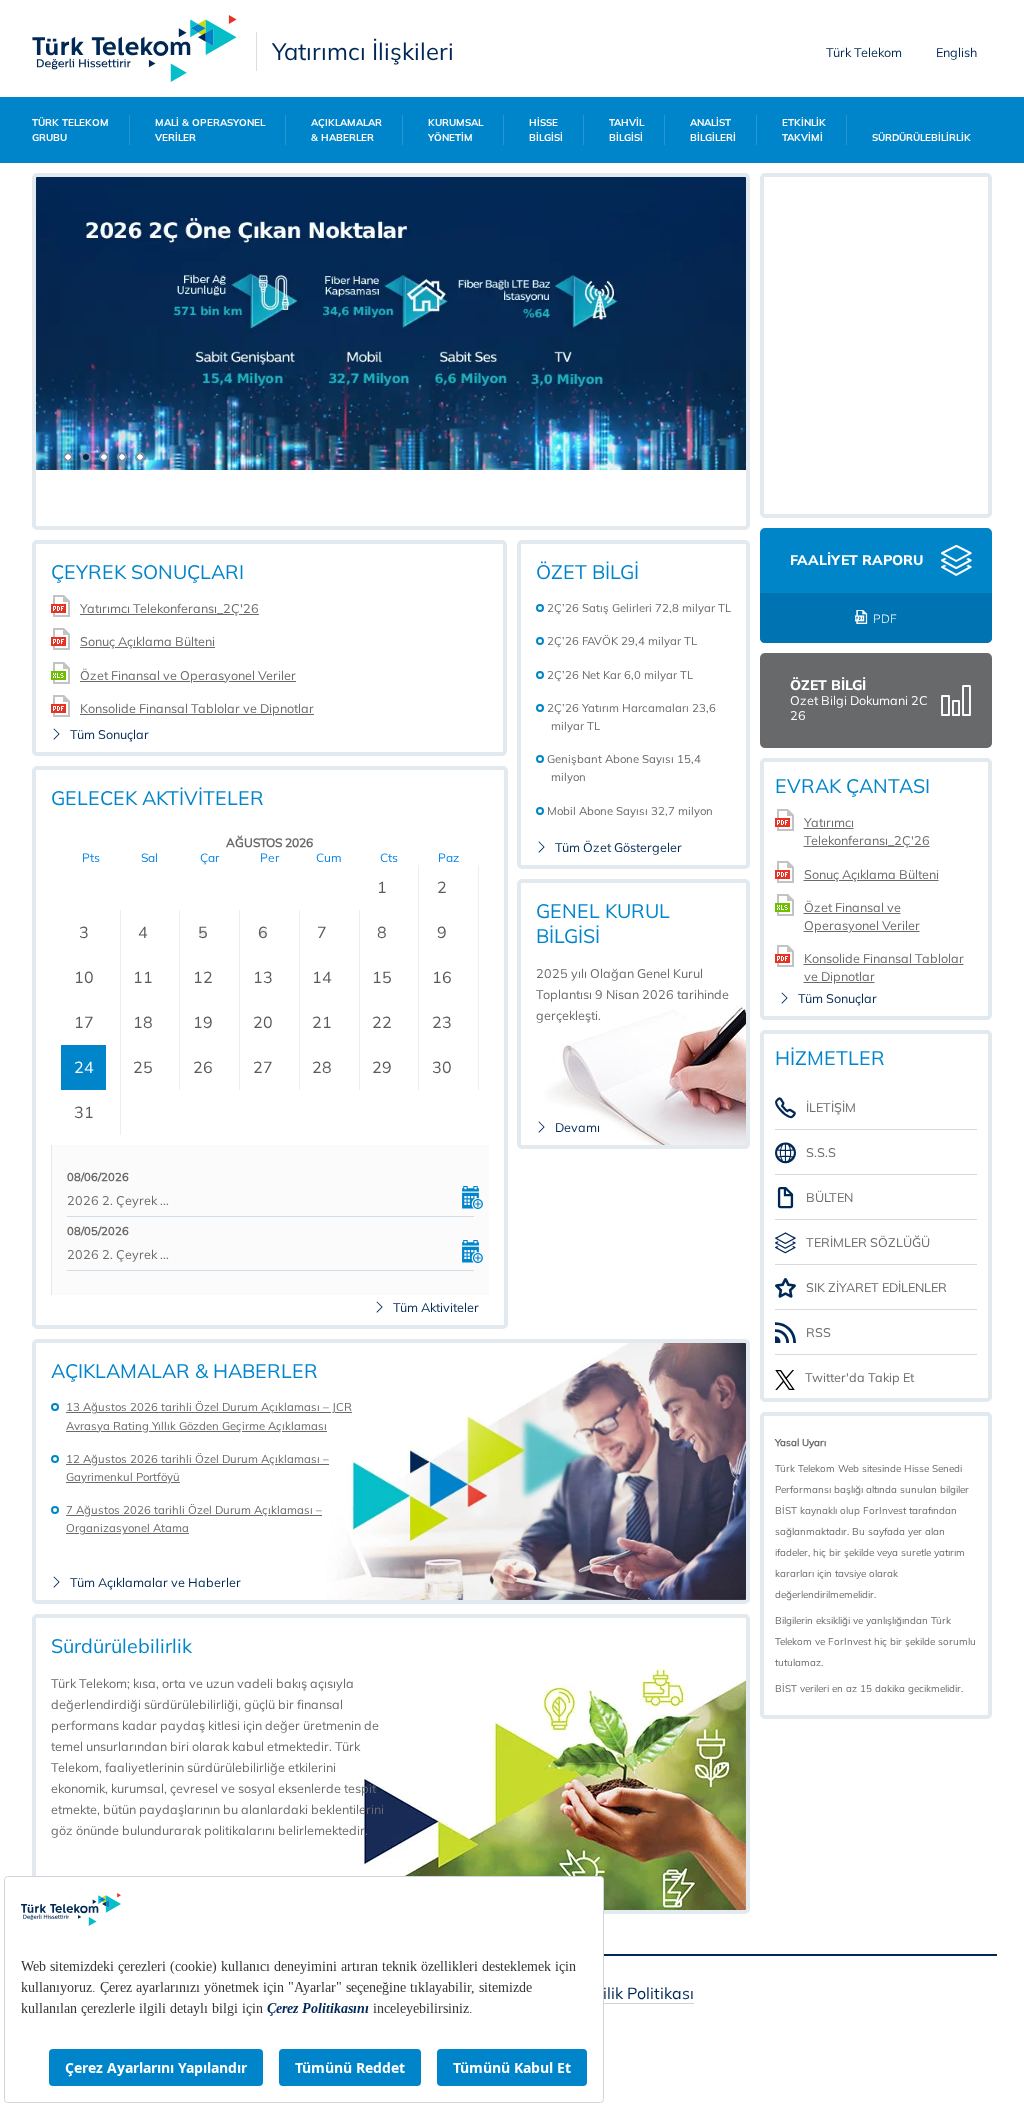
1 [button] (382, 887)
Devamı (577, 1127)
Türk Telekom (864, 52)
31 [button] (84, 1112)
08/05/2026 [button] (98, 1231)
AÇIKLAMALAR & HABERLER (346, 129)
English (956, 52)
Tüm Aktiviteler (436, 1307)
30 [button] (442, 1067)
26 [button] (203, 1067)
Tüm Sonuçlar (109, 734)
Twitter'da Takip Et (859, 1377)
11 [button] (143, 977)
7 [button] (322, 932)
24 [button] (84, 1067)
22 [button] (382, 1022)
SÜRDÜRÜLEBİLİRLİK (921, 137)
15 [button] (382, 977)
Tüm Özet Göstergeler (618, 847)
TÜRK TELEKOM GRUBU (70, 129)
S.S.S (821, 1152)
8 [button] (382, 932)
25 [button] (143, 1067)
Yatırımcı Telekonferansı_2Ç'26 (169, 608)
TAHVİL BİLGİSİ (626, 129)
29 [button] (382, 1067)
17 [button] (84, 1022)
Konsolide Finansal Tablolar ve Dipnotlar (197, 708)
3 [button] (84, 932)
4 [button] (143, 932)
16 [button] (442, 977)
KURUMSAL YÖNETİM (455, 129)
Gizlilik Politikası (634, 1994)
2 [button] (442, 887)
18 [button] (143, 1022)
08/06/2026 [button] (98, 1177)
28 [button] (322, 1067)
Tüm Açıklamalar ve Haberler (155, 1582)
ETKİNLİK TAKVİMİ (804, 129)
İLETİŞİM (831, 1107)
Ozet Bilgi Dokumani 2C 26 (859, 708)
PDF (885, 618)
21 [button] (322, 1022)
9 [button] (442, 932)
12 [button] (203, 977)
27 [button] (263, 1067)
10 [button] (84, 977)
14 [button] (322, 977)
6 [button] (263, 932)
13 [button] (263, 977)
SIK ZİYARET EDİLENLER (876, 1287)
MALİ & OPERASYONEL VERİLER (210, 129)
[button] (62, 453)
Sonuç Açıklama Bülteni (147, 641)
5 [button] (203, 932)
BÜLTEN (829, 1197)
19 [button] (203, 1022)
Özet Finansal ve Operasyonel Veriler (188, 675)
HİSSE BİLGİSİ (546, 129)
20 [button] (263, 1022)
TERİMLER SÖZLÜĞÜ (868, 1242)
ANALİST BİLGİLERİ (713, 129)
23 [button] (442, 1022)
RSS (818, 1332)
